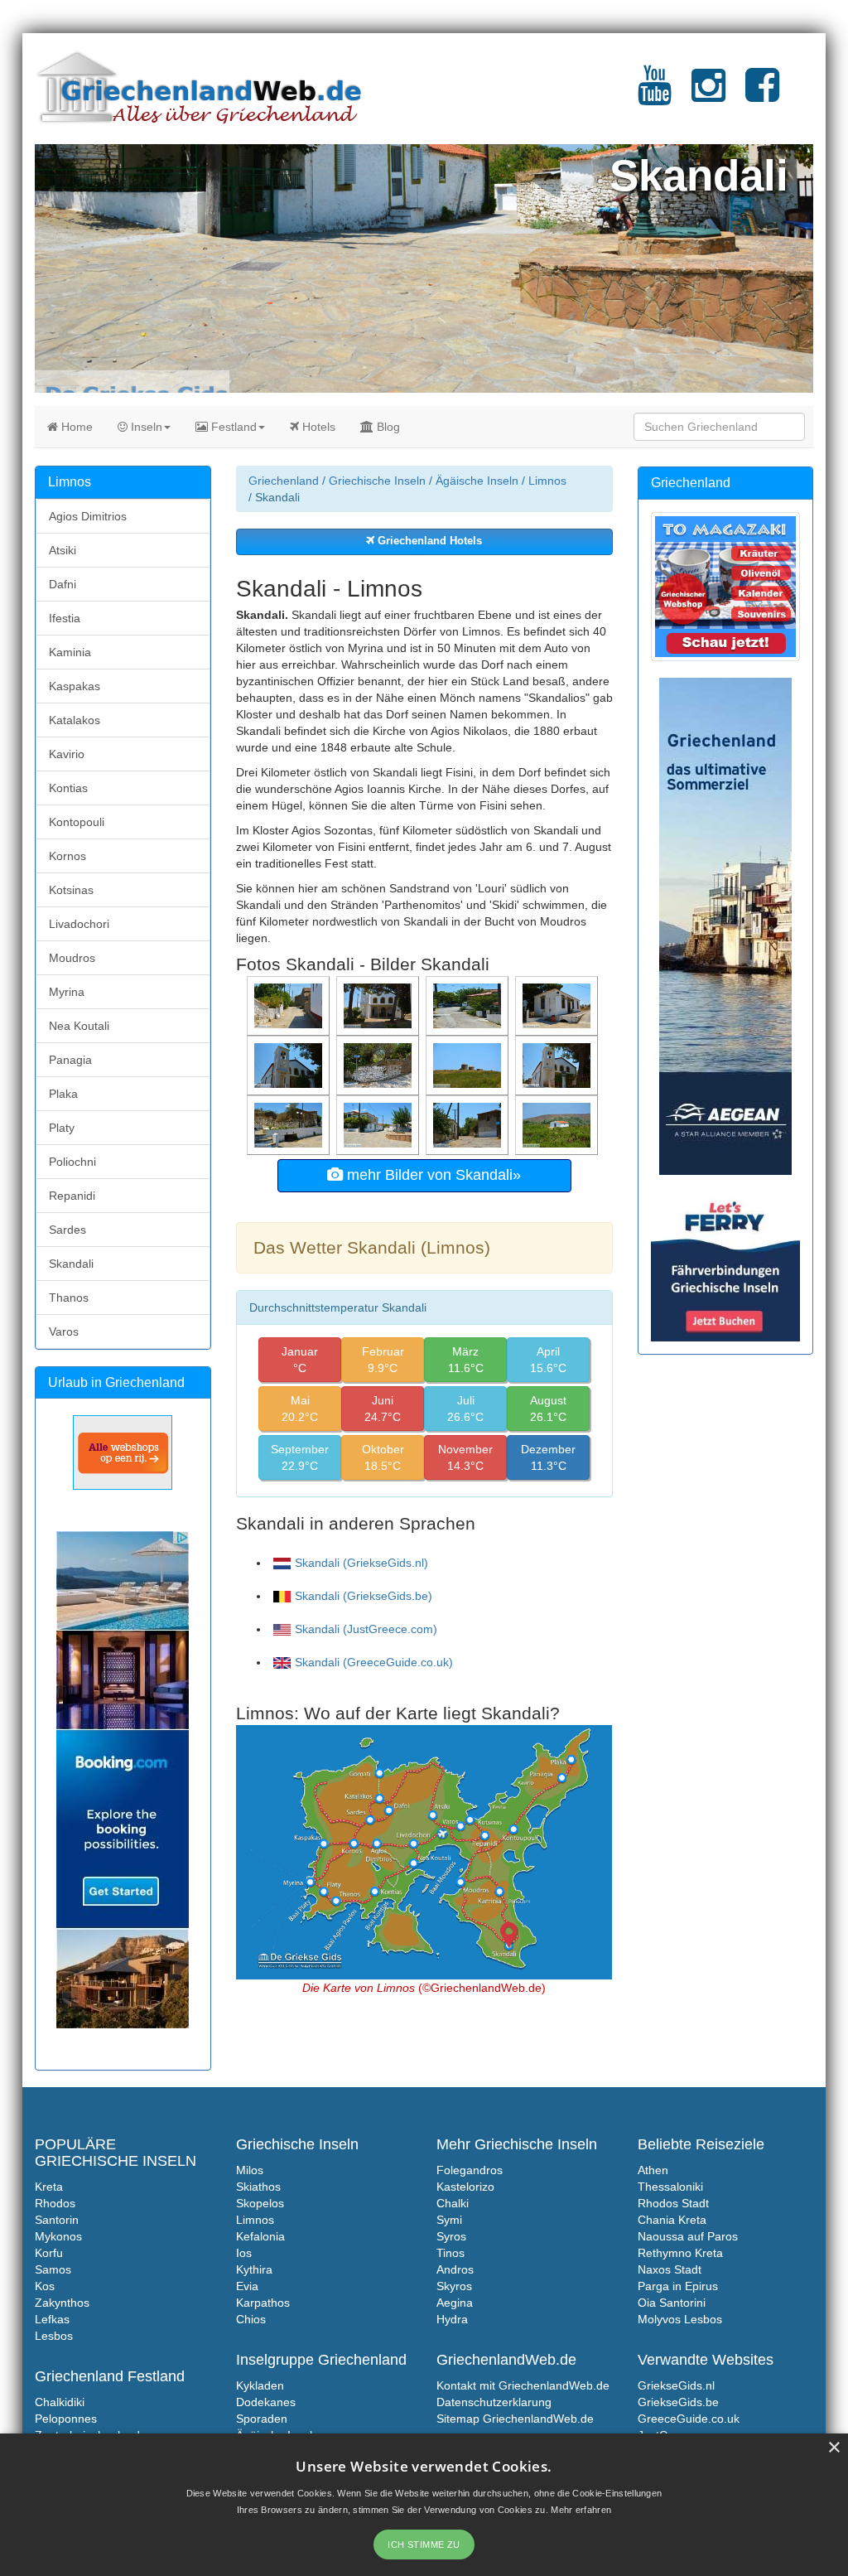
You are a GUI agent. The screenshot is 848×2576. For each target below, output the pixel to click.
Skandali (71, 1264)
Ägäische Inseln (477, 481)
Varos (64, 1331)
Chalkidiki (60, 2402)
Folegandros (470, 2170)
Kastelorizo (465, 2187)
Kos (45, 2286)
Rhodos (55, 2203)
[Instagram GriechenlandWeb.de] (708, 95)
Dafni (63, 584)
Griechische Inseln (377, 481)
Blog (387, 427)
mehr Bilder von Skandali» (432, 1175)
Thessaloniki (670, 2187)
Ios (244, 2253)
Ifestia (65, 618)
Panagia (70, 1060)
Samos (53, 2269)
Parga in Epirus (678, 2286)
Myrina (67, 992)
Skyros (454, 2286)
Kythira (254, 2269)
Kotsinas (71, 890)
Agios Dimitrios (88, 516)
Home (75, 427)
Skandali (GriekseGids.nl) (361, 1563)
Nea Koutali (79, 1026)
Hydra (452, 2319)
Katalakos (75, 720)
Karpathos (263, 2303)
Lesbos (54, 2336)
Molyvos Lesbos (680, 2319)
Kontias (68, 788)
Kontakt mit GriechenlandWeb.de (523, 2385)
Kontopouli (77, 822)
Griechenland (284, 481)
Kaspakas (75, 686)
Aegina (455, 2303)
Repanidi (72, 1196)
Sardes (67, 1230)
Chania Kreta (672, 2220)
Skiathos (258, 2187)
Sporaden (262, 2419)
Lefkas (52, 2319)
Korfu (49, 2253)
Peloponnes (66, 2419)
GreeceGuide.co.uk (689, 2419)
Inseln (145, 427)
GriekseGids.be (678, 2402)
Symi (449, 2220)
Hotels (317, 427)
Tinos (450, 2253)
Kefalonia (260, 2236)
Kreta (49, 2187)
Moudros (72, 958)
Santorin (57, 2220)
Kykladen (260, 2385)
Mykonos (58, 2236)
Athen (653, 2170)
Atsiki (63, 550)
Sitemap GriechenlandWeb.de (515, 2419)
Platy (62, 1128)
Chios (251, 2319)
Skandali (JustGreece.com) (366, 1629)
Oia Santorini (672, 2303)
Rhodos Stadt (673, 2203)
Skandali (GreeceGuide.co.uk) (374, 1662)
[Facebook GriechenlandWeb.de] (762, 95)
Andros (455, 2269)
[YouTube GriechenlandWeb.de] (655, 95)
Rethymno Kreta (680, 2253)
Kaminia (70, 652)
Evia (247, 2286)
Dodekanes (266, 2402)
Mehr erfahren (581, 2510)
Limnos (547, 481)
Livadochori (79, 924)
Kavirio (67, 754)
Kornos (67, 856)
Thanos (69, 1298)
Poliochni (72, 1162)
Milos (250, 2170)
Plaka (63, 1094)
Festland (232, 427)
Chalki (453, 2203)
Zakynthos (62, 2303)
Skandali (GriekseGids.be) (364, 1596)
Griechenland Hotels (428, 541)
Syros (451, 2236)
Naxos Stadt (670, 2269)
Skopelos (260, 2203)
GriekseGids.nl (676, 2385)
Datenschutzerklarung (494, 2402)
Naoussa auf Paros (688, 2236)
